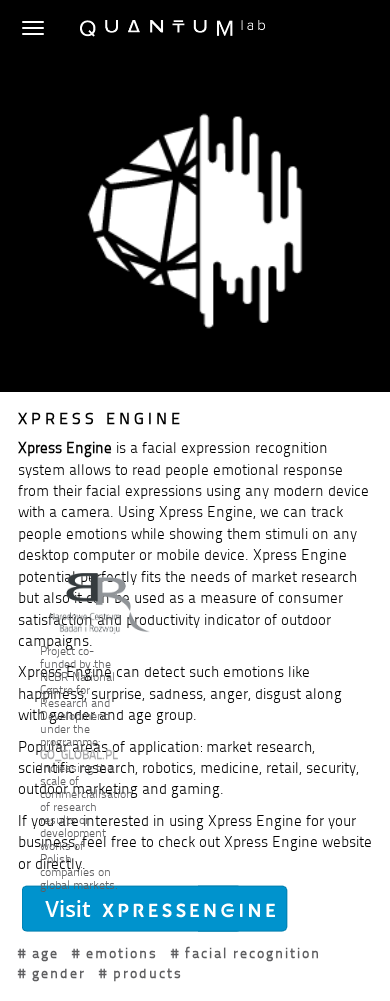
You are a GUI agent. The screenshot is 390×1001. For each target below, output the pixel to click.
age (45, 952)
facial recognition (253, 952)
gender (59, 972)
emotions (122, 952)
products (148, 972)
